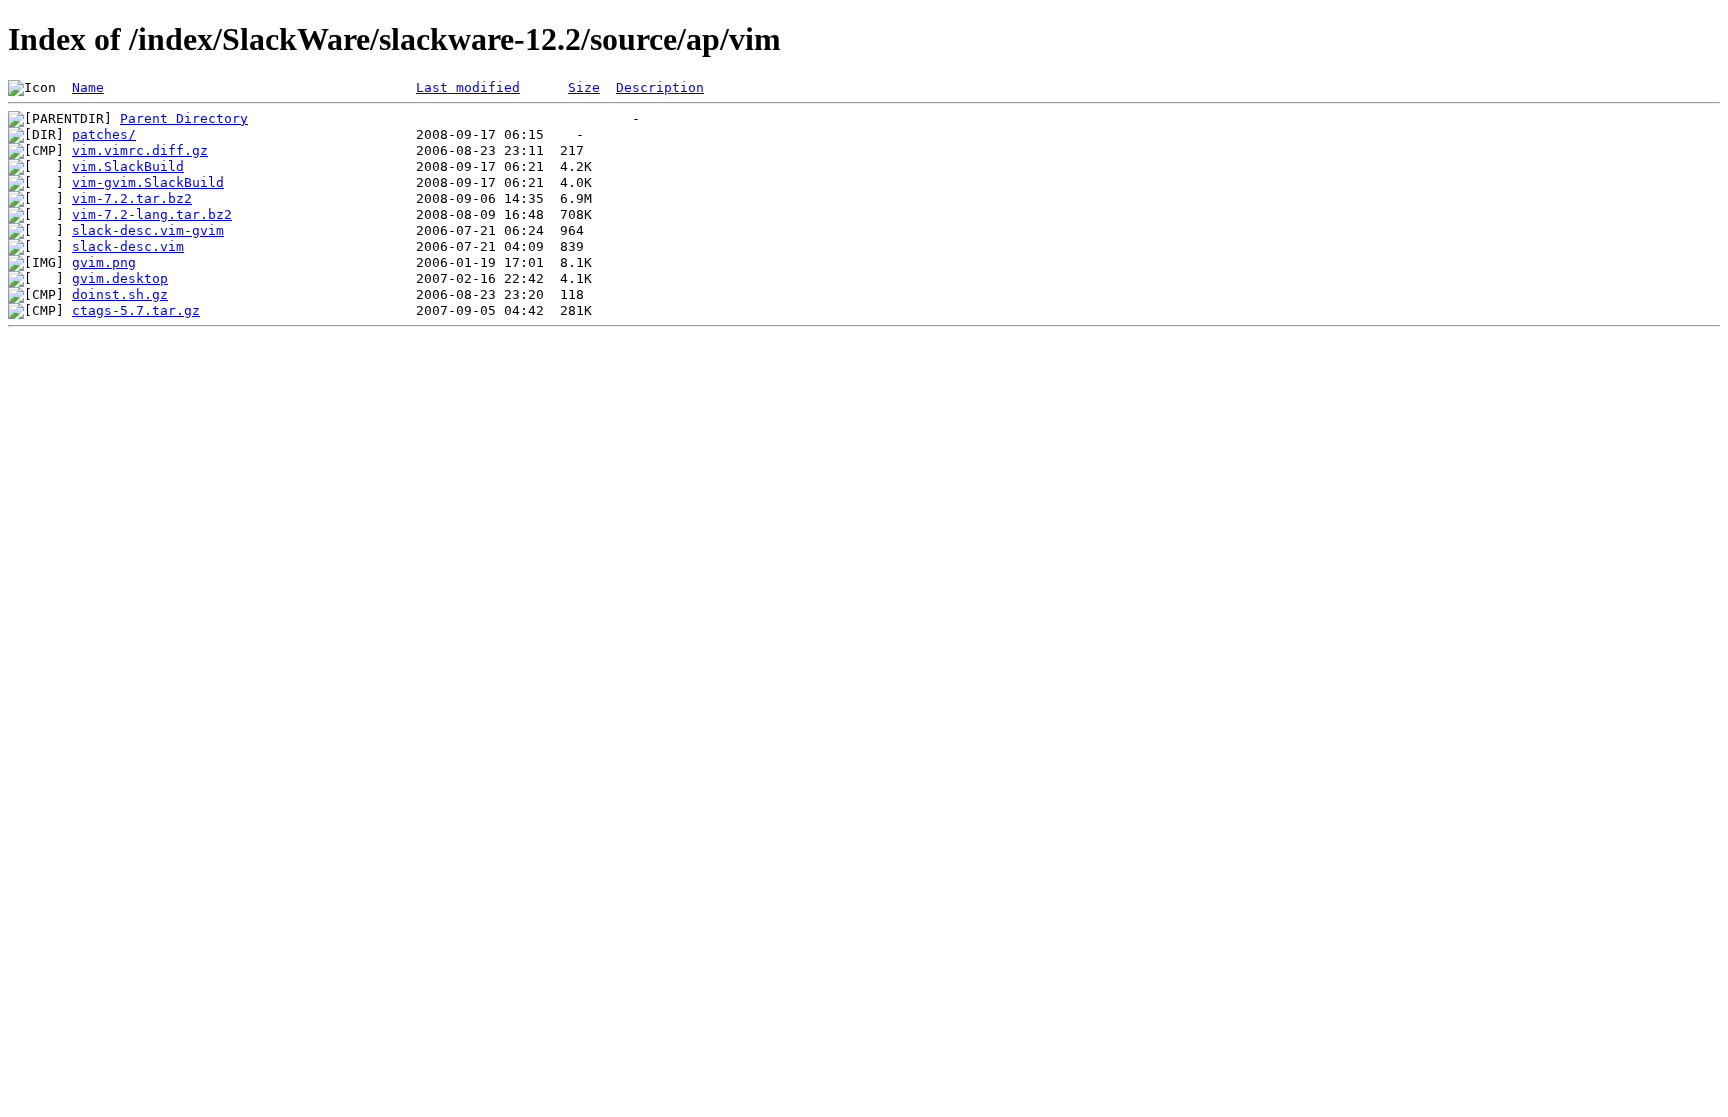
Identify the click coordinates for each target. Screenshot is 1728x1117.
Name (88, 87)
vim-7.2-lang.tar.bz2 (152, 214)
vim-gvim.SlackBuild (148, 182)
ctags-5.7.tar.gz (136, 310)
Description (660, 87)
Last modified (468, 87)
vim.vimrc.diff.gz (140, 150)
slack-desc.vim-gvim (148, 230)
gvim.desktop (120, 278)
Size (584, 87)
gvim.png (104, 262)
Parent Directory (184, 118)
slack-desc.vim (128, 246)
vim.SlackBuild (128, 166)
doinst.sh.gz (120, 294)
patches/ (104, 134)
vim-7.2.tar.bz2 (132, 198)
